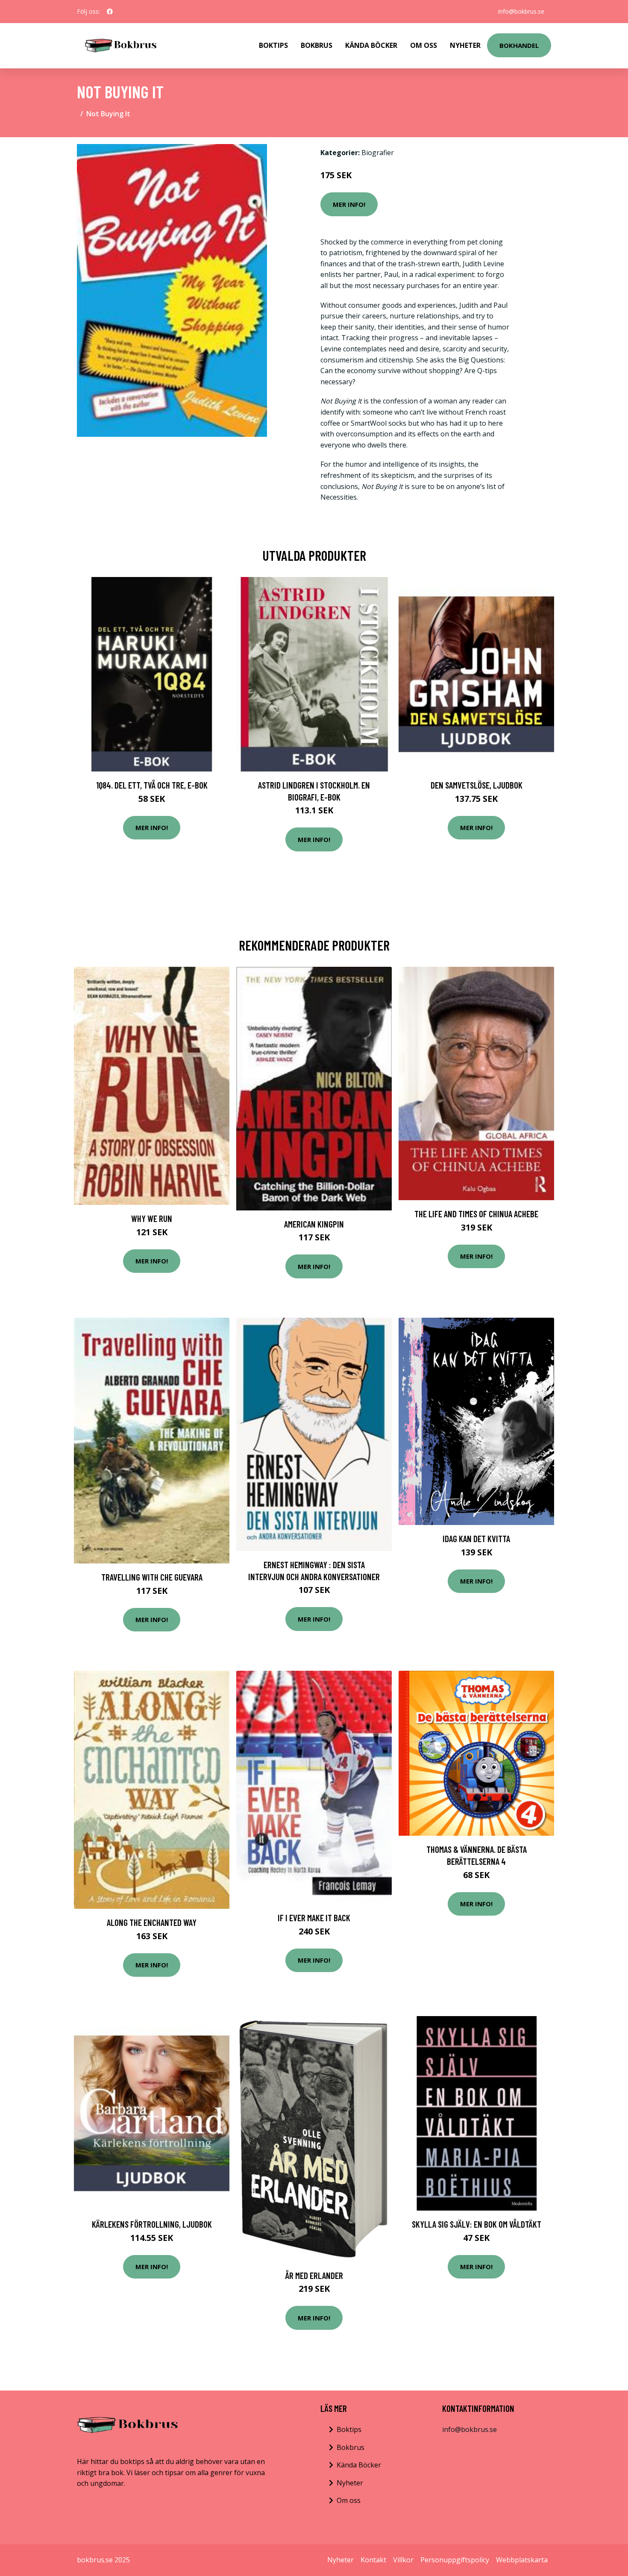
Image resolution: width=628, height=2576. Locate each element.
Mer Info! (349, 204)
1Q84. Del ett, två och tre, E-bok (152, 785)
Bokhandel (519, 45)
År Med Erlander (314, 2275)
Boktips (273, 45)
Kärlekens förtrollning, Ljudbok (152, 2224)
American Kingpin (314, 1224)
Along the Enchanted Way (152, 1922)
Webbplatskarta (522, 2560)
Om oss (349, 2500)
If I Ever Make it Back (314, 1918)
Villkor (403, 2560)
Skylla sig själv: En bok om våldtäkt (477, 2224)
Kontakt (373, 2560)
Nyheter (465, 45)
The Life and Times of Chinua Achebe (476, 1214)
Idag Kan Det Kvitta (476, 1538)
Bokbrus (317, 45)
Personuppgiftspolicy (455, 2560)
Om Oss (424, 45)
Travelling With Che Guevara (152, 1577)
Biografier (378, 153)
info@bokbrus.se (521, 11)
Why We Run (152, 1218)
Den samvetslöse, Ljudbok (477, 785)
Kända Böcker (371, 45)
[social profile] (110, 12)
